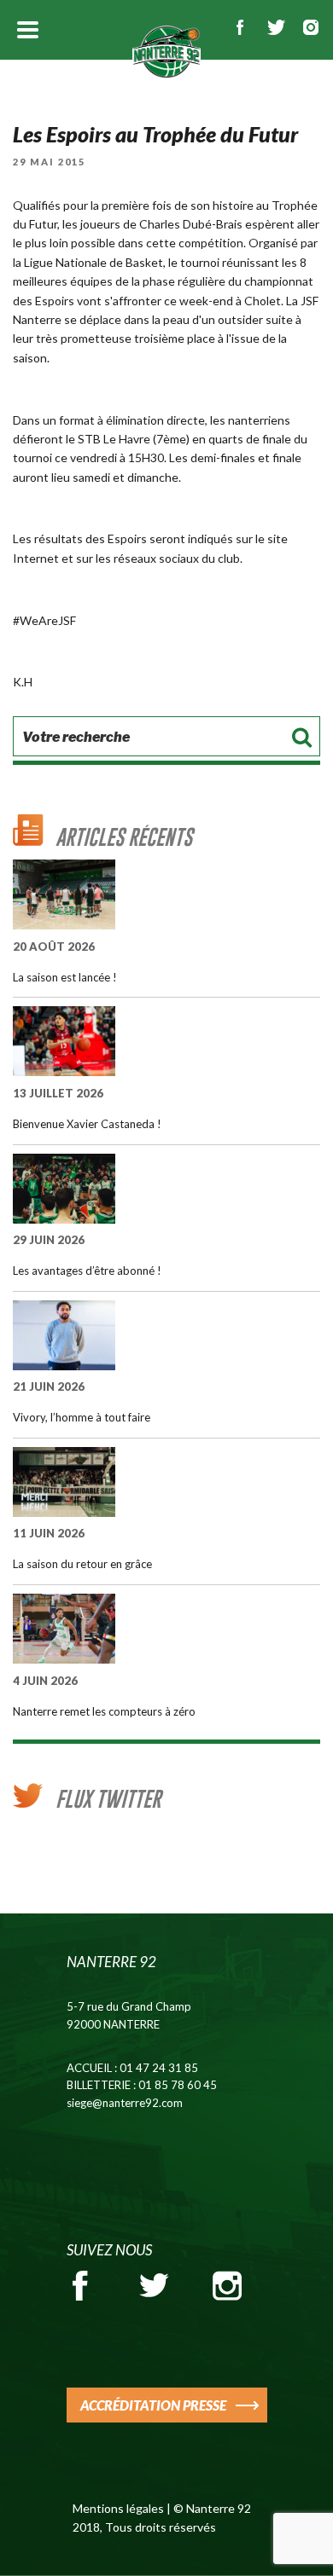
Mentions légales (118, 2508)
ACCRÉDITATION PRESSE (153, 2405)
